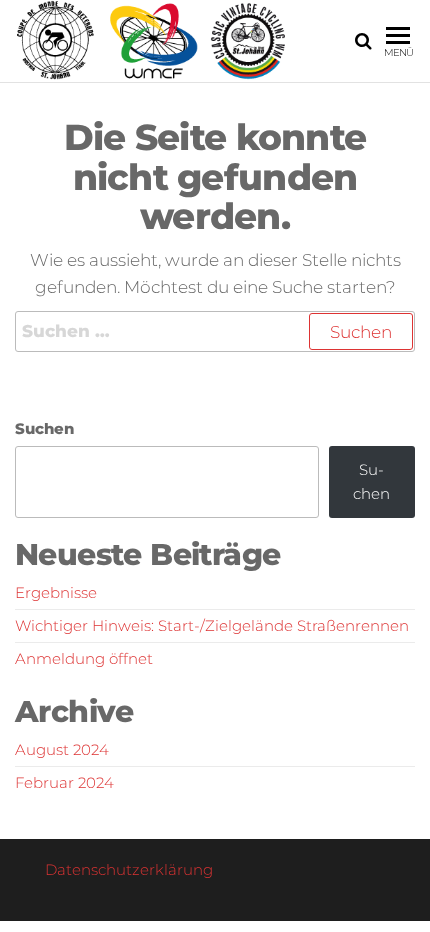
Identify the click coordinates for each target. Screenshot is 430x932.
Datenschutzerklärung (129, 869)
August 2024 (62, 749)
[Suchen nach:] (215, 331)
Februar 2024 (64, 782)
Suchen (44, 428)
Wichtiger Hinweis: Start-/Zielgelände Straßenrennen (212, 625)
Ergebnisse (56, 592)
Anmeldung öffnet (84, 658)
